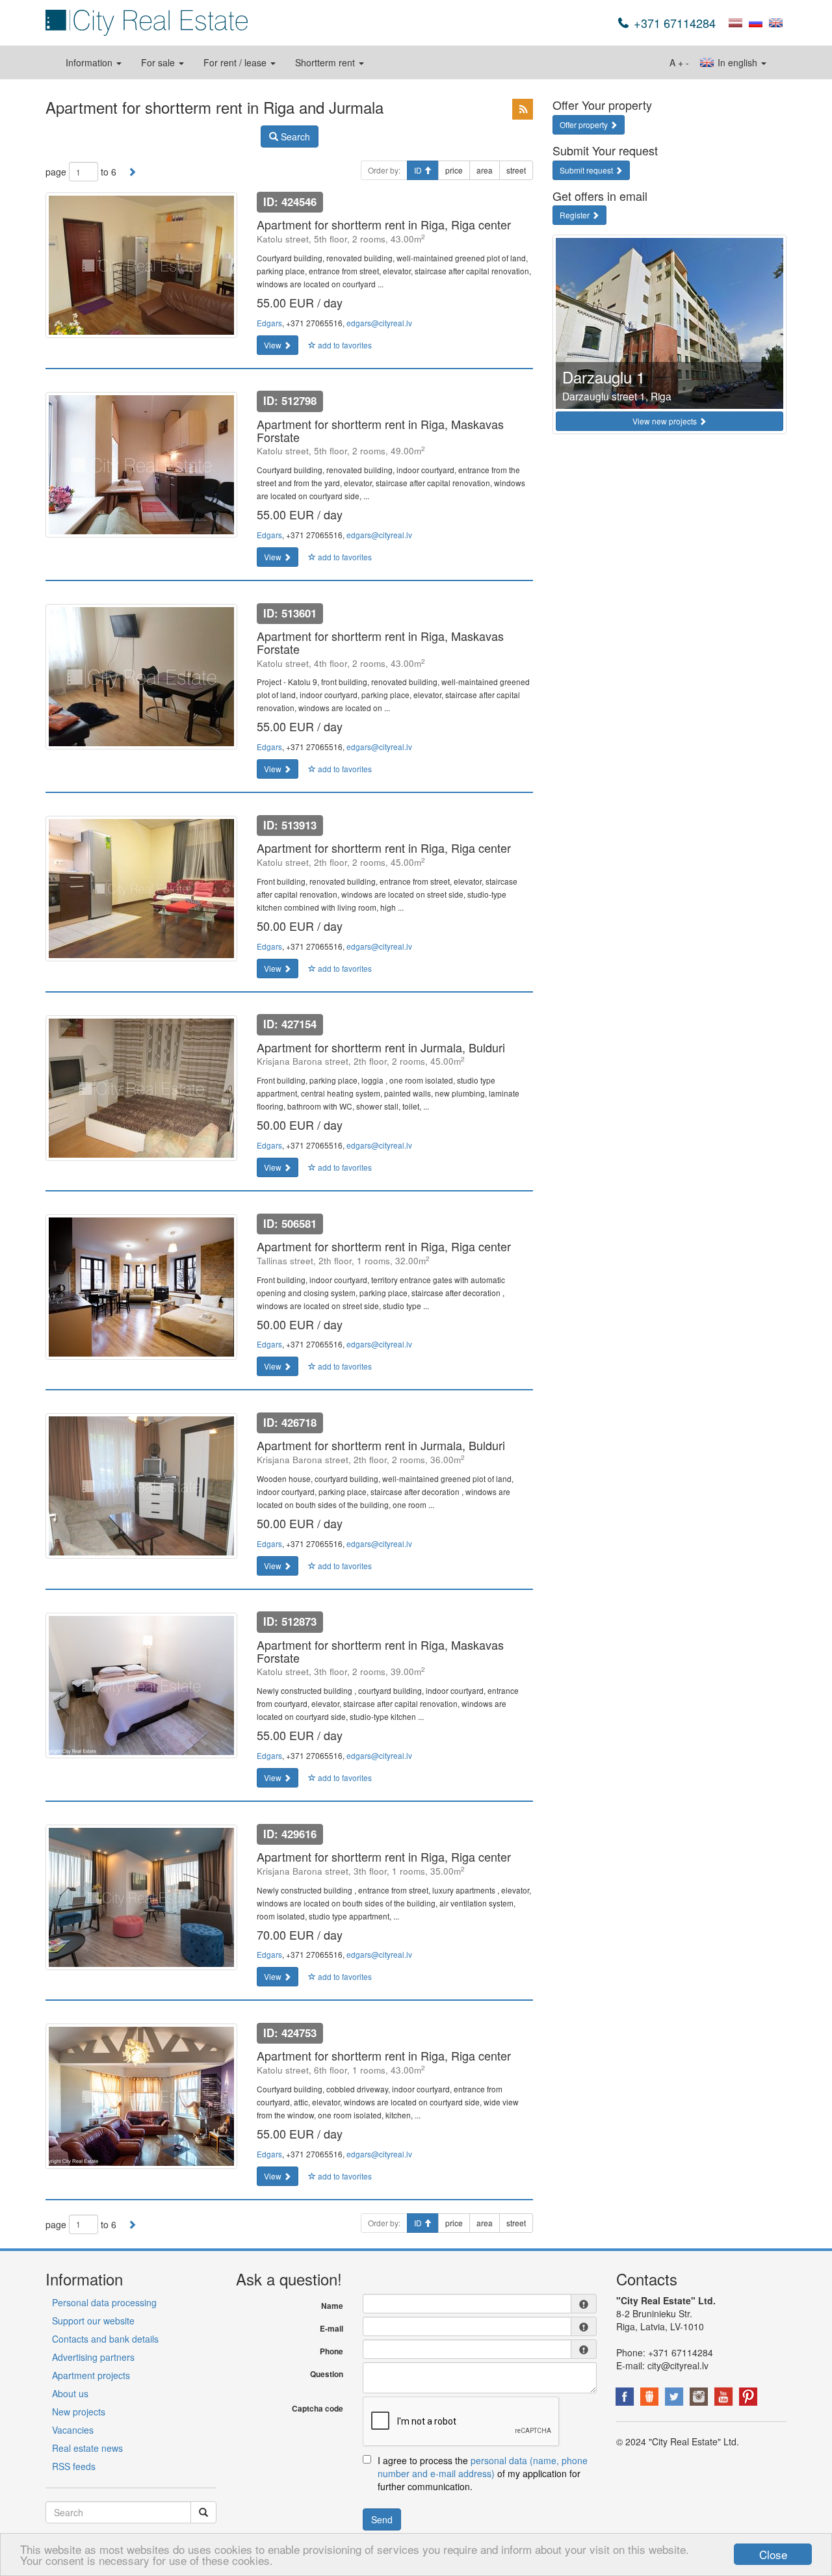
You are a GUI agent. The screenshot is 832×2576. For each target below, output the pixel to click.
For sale (159, 62)
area (485, 170)
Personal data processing (104, 2302)
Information (90, 62)
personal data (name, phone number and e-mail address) (483, 2467)
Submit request (587, 170)
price (454, 170)
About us (70, 2393)
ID (419, 170)
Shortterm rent (326, 62)
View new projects (666, 421)
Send (382, 2519)
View (274, 345)
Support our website (93, 2321)
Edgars (269, 323)
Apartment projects (91, 2375)
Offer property (585, 124)
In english (737, 62)
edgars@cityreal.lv (379, 323)
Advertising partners (93, 2357)
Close (773, 2554)
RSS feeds (74, 2466)
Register (576, 215)
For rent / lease (236, 62)
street (516, 170)
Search (294, 137)
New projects (79, 2412)
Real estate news (87, 2448)
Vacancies (73, 2430)
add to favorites (344, 345)
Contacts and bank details (105, 2339)
